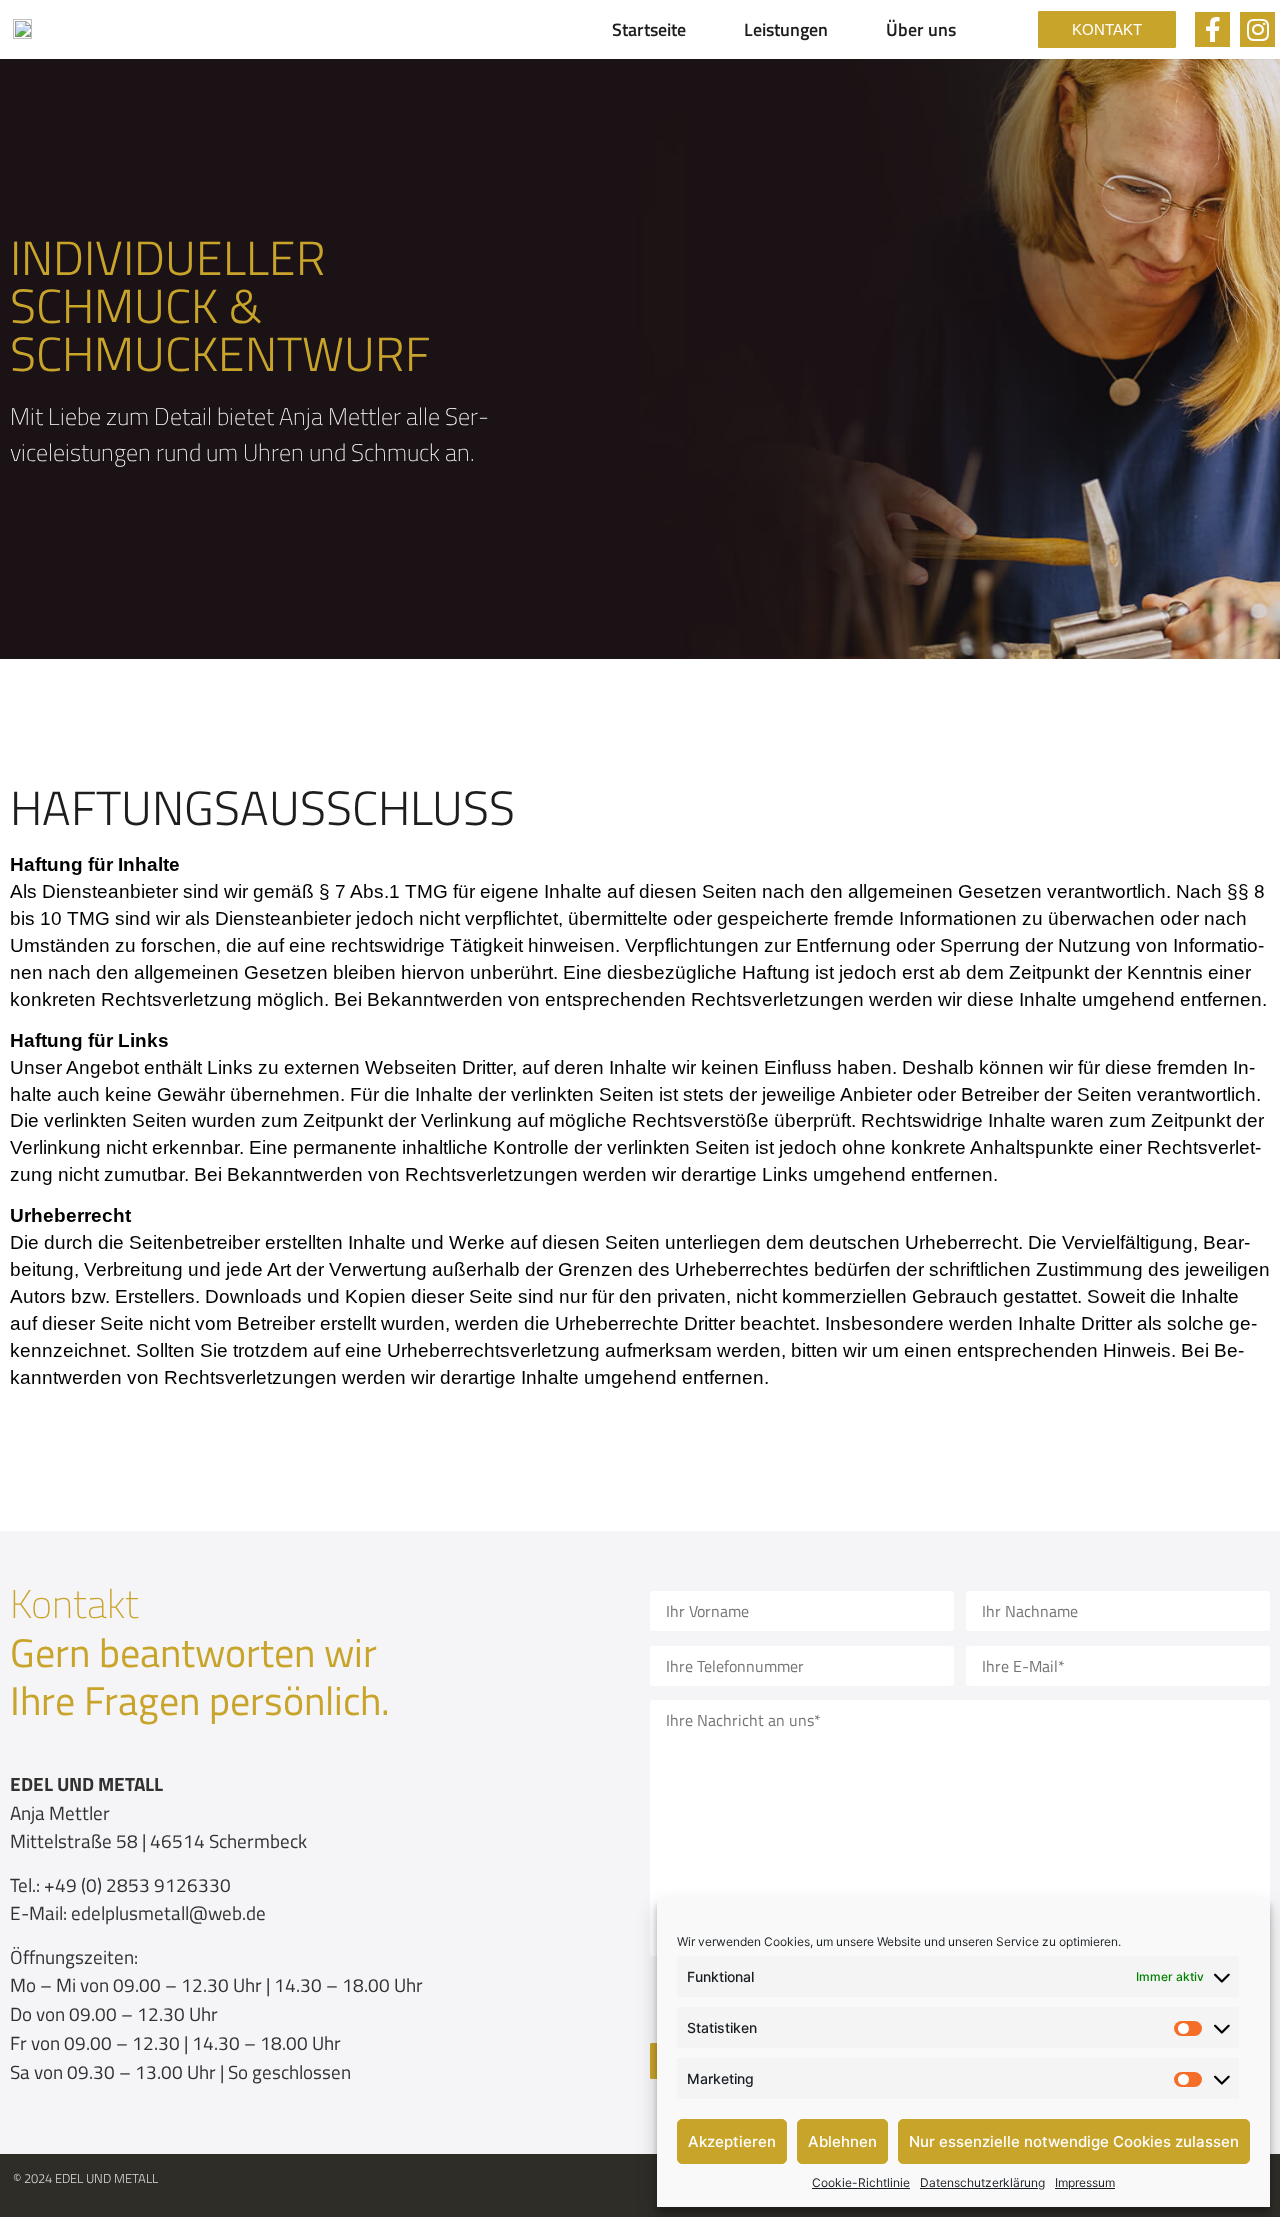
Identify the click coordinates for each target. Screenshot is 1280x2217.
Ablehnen (842, 2141)
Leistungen (786, 29)
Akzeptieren (732, 2141)
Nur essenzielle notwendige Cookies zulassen (1074, 2141)
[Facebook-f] (1212, 29)
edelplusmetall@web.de (168, 1912)
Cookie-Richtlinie (861, 2182)
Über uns (921, 29)
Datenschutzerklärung (982, 2182)
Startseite (649, 29)
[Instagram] (1257, 29)
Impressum (1085, 2182)
